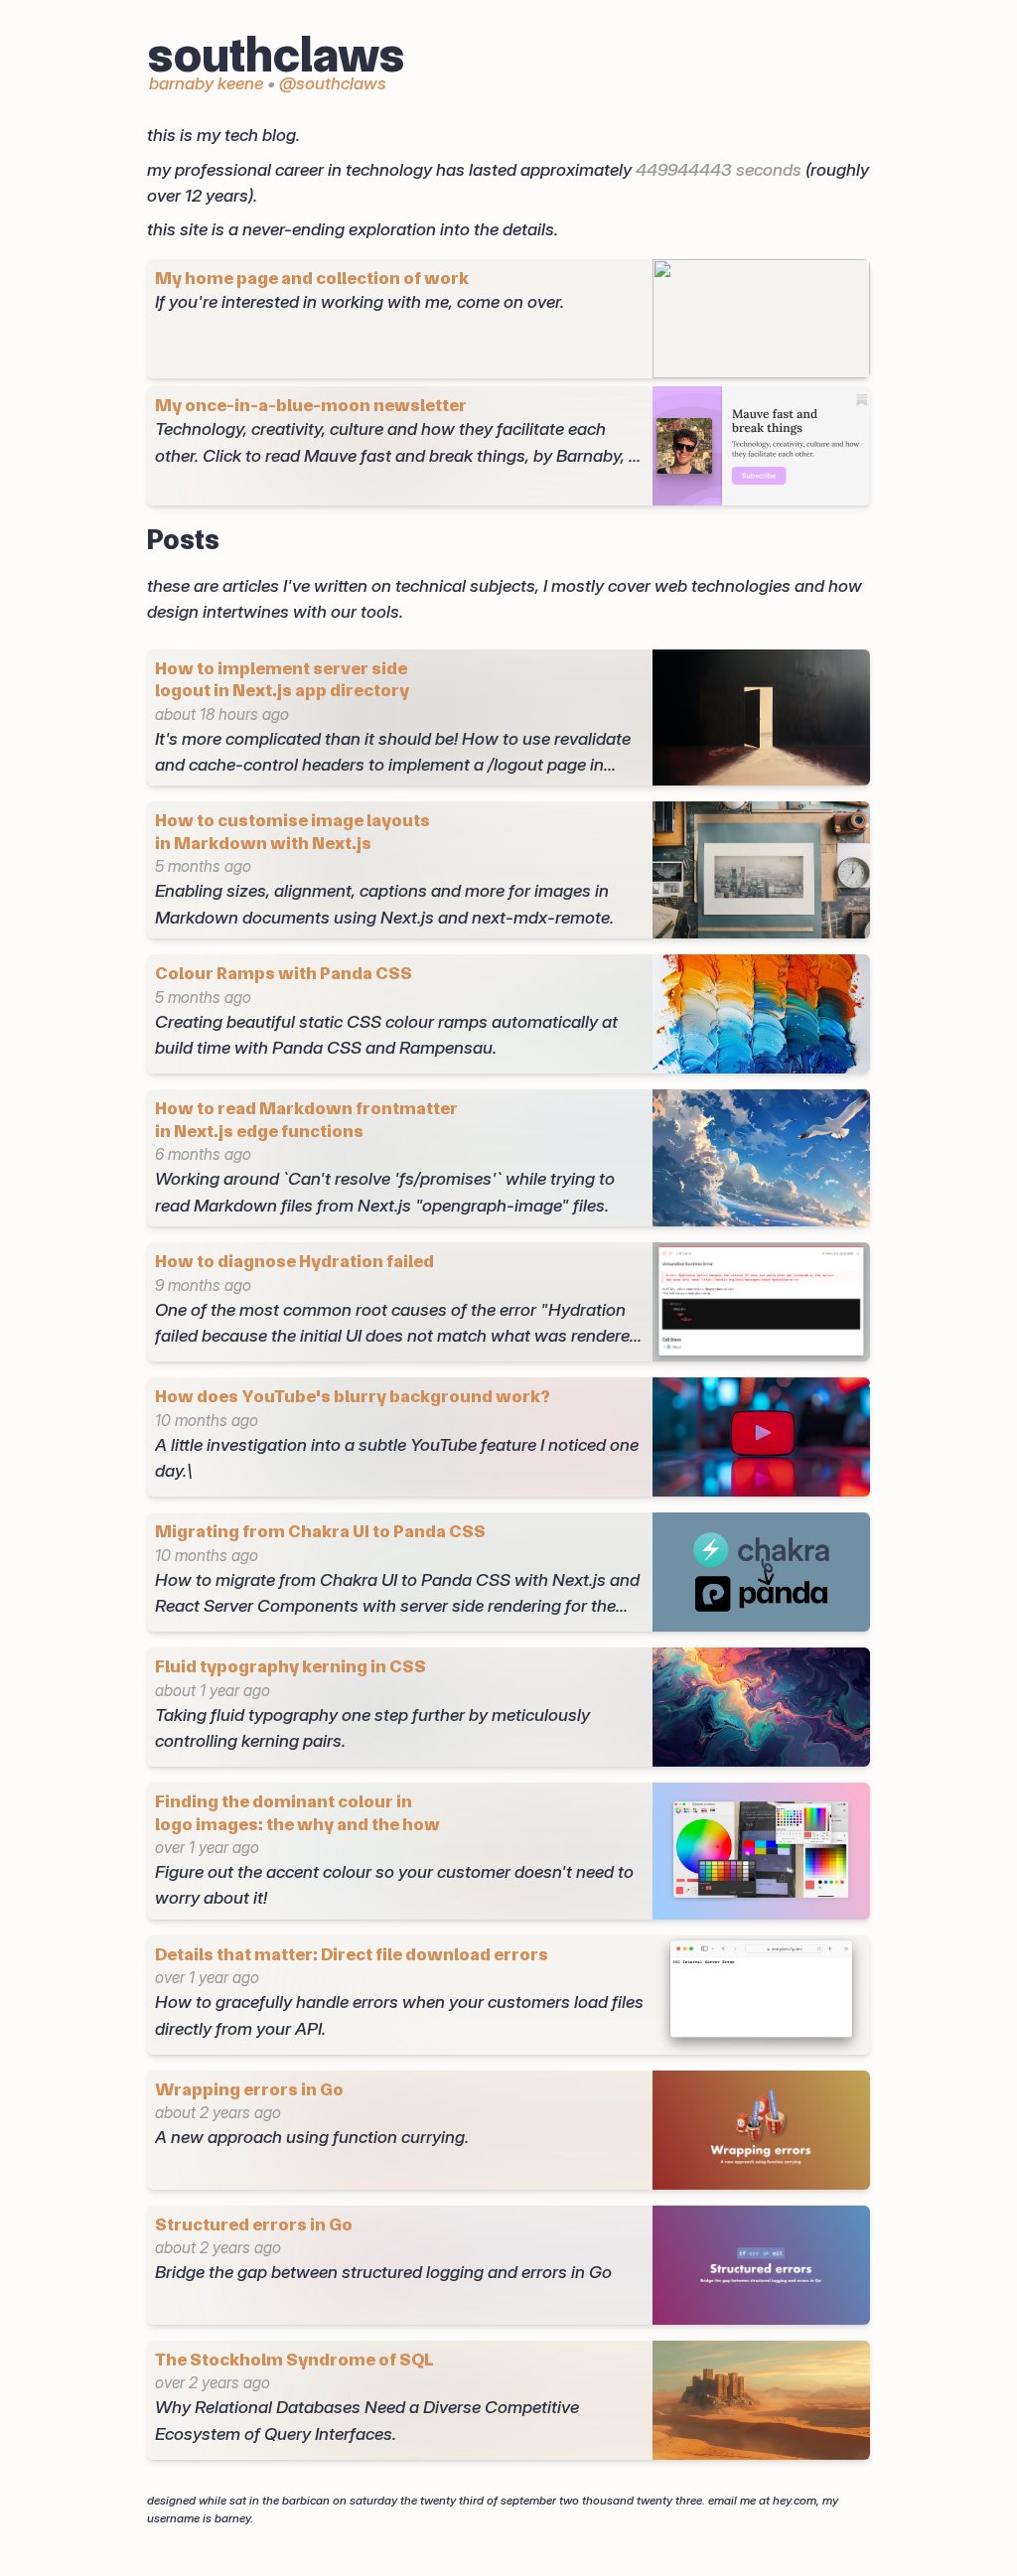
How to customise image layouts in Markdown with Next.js (292, 831)
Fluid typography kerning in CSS (291, 1666)
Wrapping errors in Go (249, 2089)
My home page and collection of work (312, 278)
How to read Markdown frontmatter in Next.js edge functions (306, 1119)
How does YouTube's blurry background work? (353, 1396)
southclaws (276, 55)
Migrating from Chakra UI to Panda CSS (320, 1531)
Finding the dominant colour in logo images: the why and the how (297, 1812)
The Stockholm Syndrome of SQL (294, 2359)
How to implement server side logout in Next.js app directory (282, 679)
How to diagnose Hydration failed (294, 1261)
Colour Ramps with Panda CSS (284, 973)
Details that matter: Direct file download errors (352, 1954)
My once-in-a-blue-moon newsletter (311, 405)
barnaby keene (206, 83)
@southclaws (333, 83)
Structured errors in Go (254, 2224)
